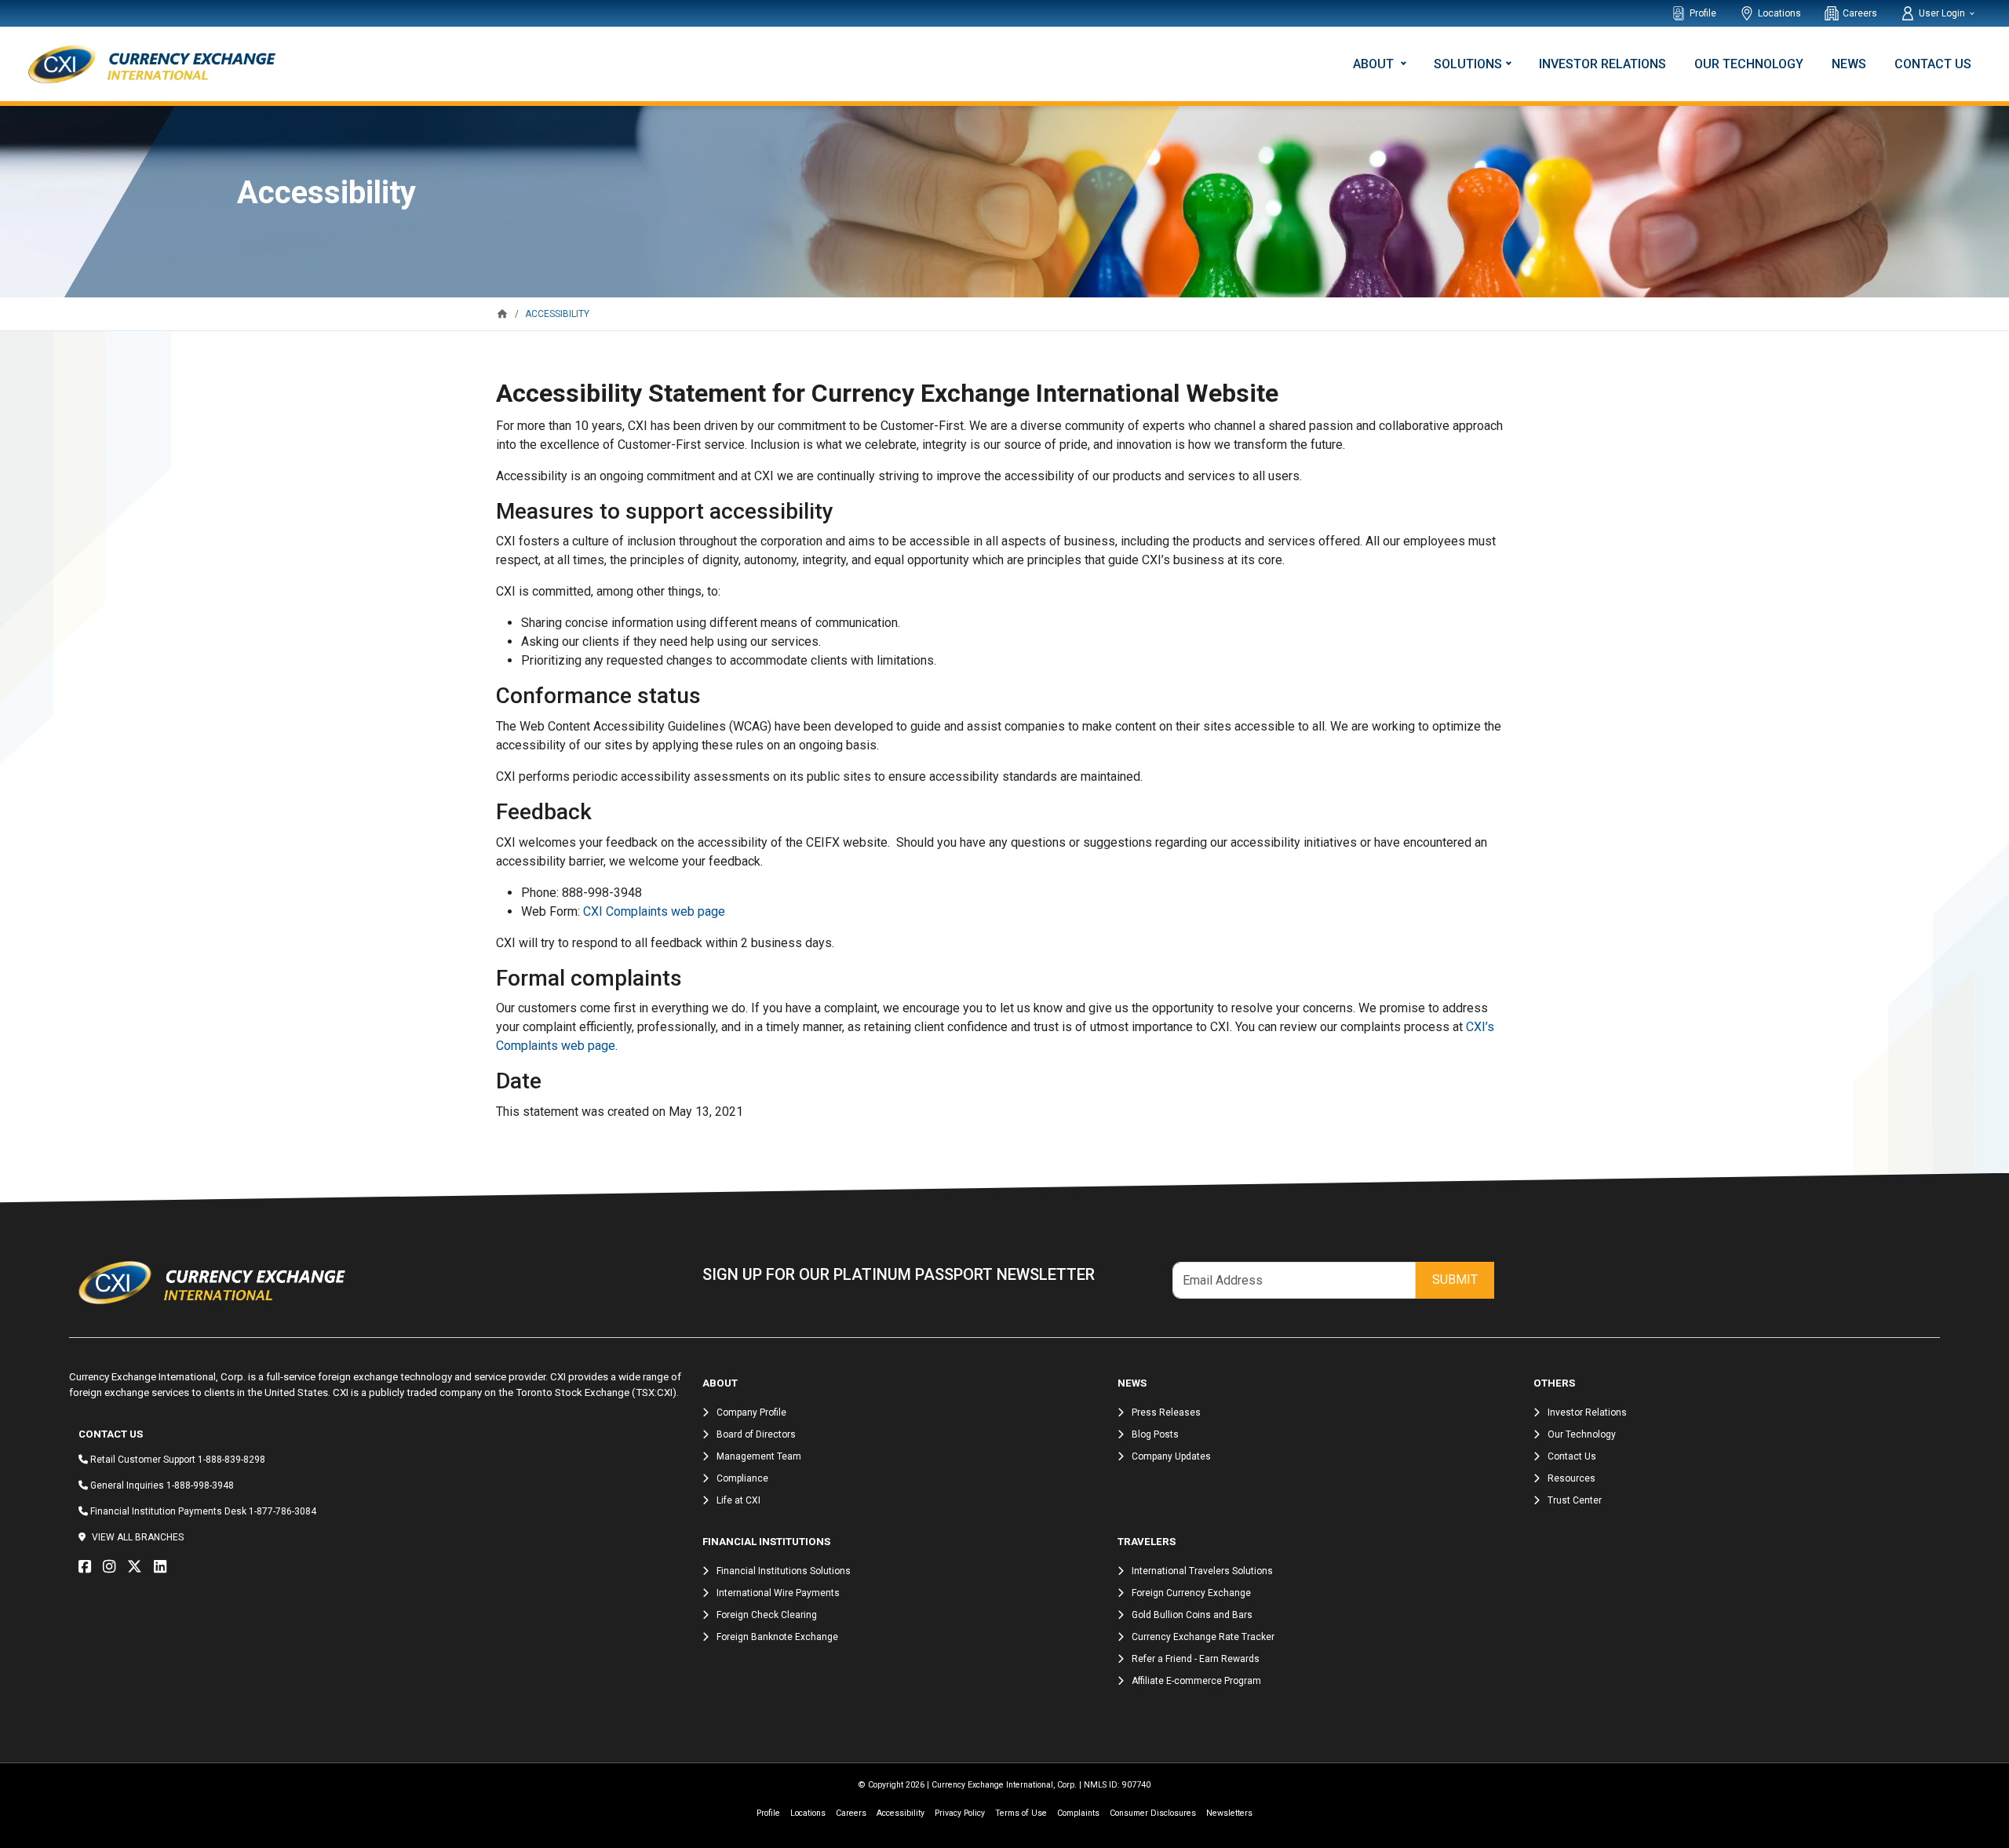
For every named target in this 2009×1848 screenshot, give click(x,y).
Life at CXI (738, 1500)
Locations (1779, 13)
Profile (1703, 13)
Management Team (759, 1456)
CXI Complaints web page (654, 911)
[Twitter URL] (139, 1567)
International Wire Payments (778, 1593)
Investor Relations (1602, 64)
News (1849, 64)
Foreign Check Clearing (767, 1615)
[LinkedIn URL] (164, 1567)
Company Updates (1171, 1456)
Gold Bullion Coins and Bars (1192, 1615)
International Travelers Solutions (1202, 1571)
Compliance (742, 1478)
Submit (1455, 1279)
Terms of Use (1021, 1813)
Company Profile (751, 1412)
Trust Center (1575, 1500)
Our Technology (1749, 64)
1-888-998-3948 (200, 1485)
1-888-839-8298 (232, 1460)
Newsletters (1229, 1813)
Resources (1571, 1478)
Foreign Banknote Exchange (777, 1637)
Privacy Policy (960, 1813)
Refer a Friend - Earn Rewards (1196, 1659)
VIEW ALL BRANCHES (138, 1537)
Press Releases (1166, 1412)
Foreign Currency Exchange (1191, 1593)
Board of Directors (756, 1434)
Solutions (1468, 64)
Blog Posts (1155, 1434)
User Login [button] (1943, 13)
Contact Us (1933, 64)
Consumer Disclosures (1153, 1813)
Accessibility (901, 1813)
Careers (1860, 13)
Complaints (1078, 1813)
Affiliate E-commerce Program (1196, 1681)
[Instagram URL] (113, 1567)
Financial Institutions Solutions (784, 1571)
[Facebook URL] (89, 1567)
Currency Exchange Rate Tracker (1203, 1637)
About (1375, 64)
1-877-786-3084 (283, 1511)
